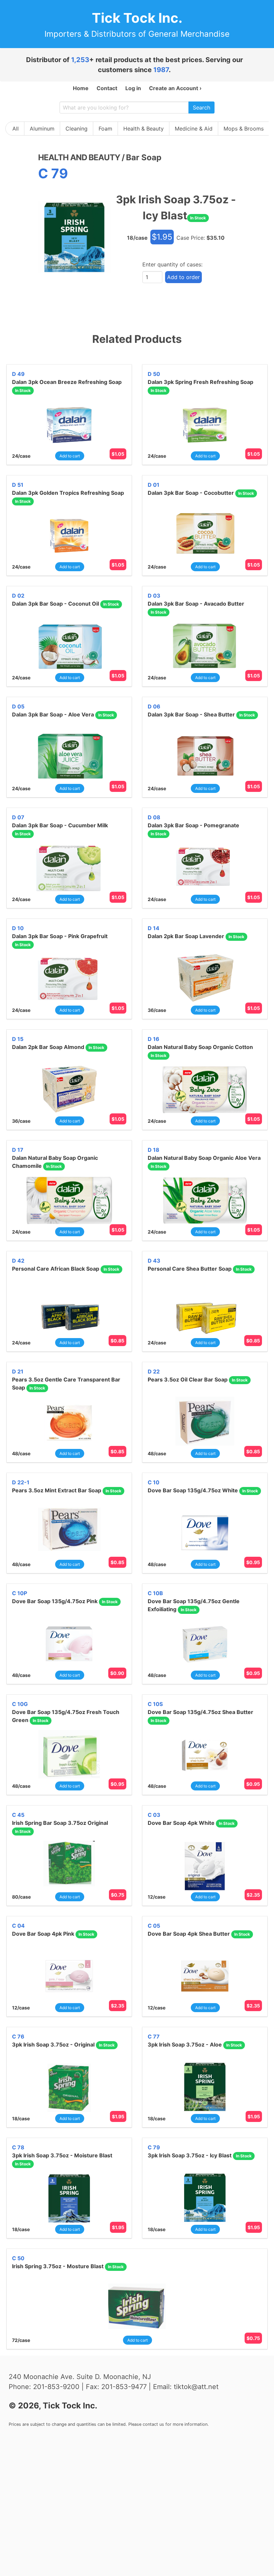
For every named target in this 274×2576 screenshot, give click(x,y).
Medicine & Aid (194, 129)
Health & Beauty (144, 129)
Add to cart (70, 456)
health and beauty (79, 157)
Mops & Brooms (244, 129)
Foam (105, 129)
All (16, 129)
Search (201, 108)
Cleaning (77, 129)
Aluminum (42, 129)
